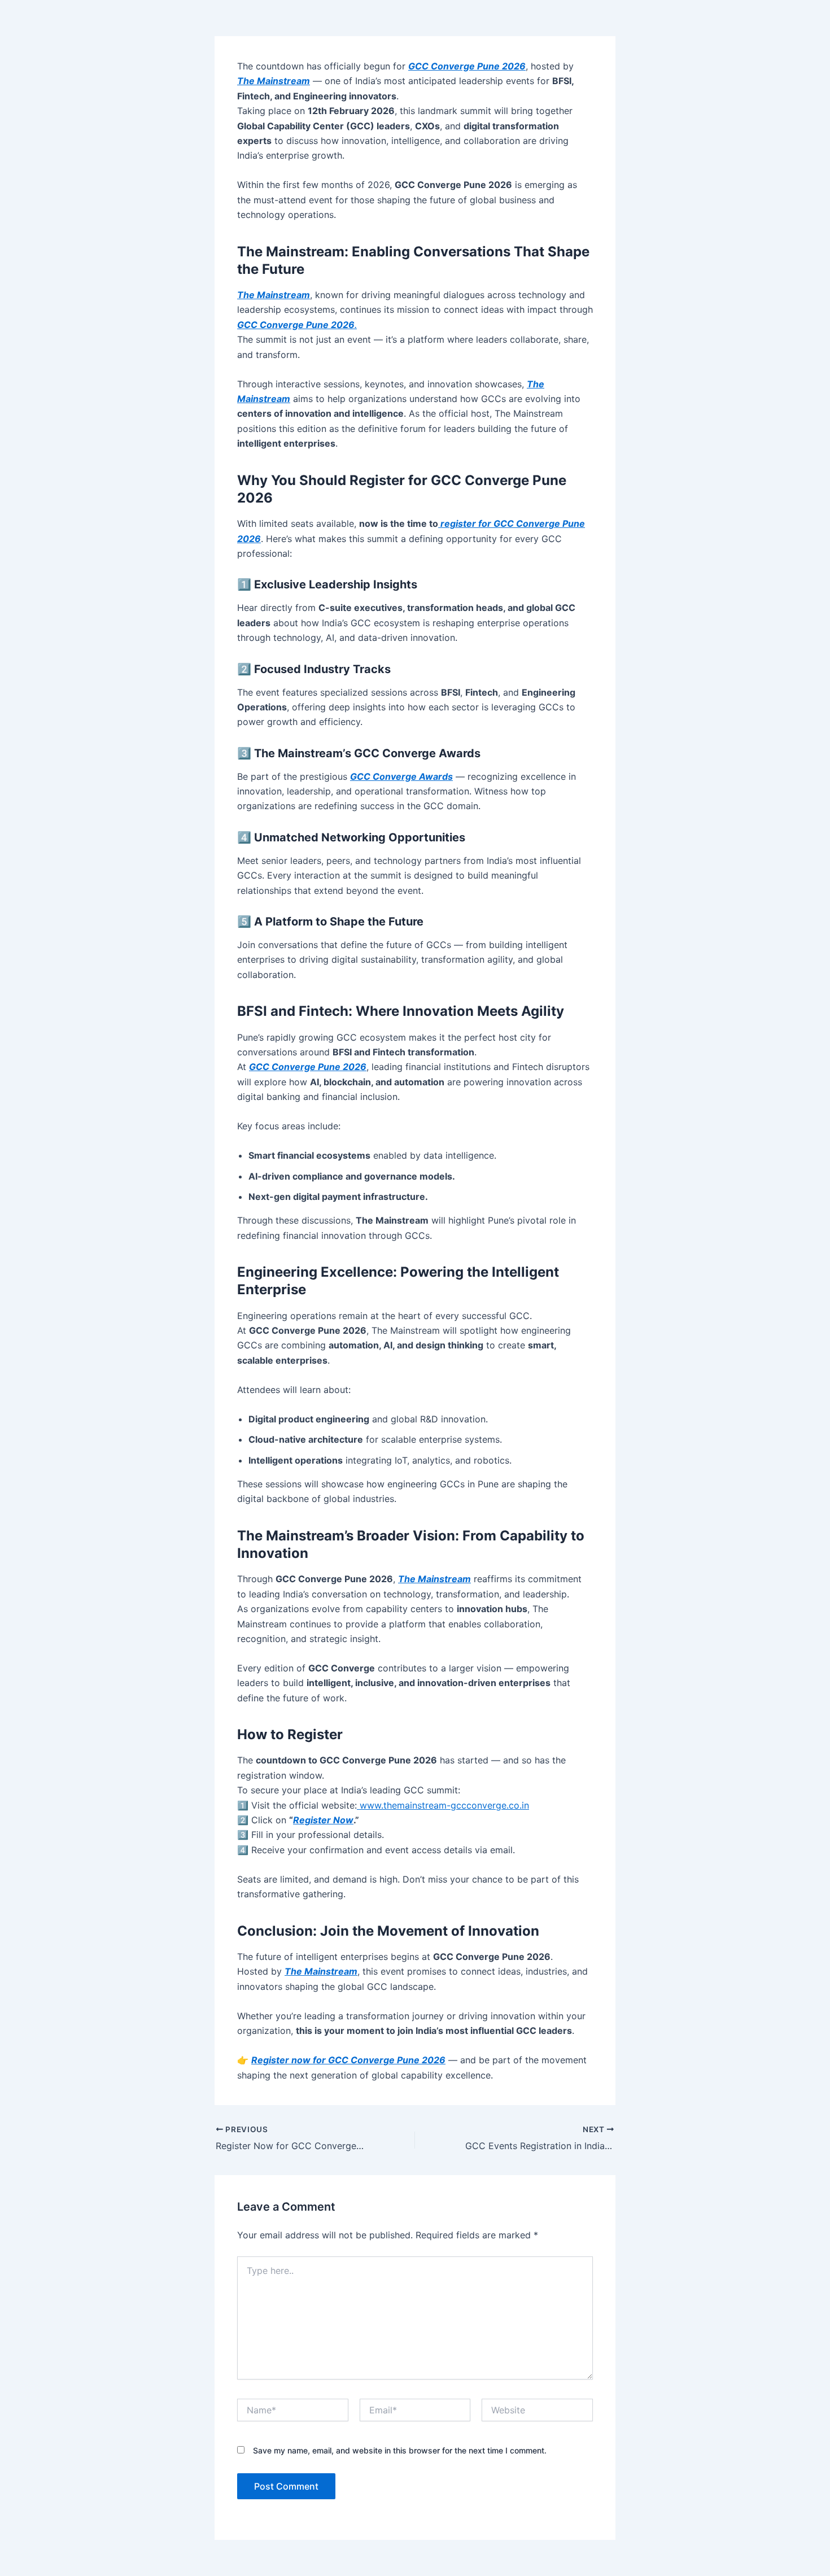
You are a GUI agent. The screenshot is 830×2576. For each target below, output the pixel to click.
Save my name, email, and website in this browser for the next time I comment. (400, 2450)
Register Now (323, 1820)
